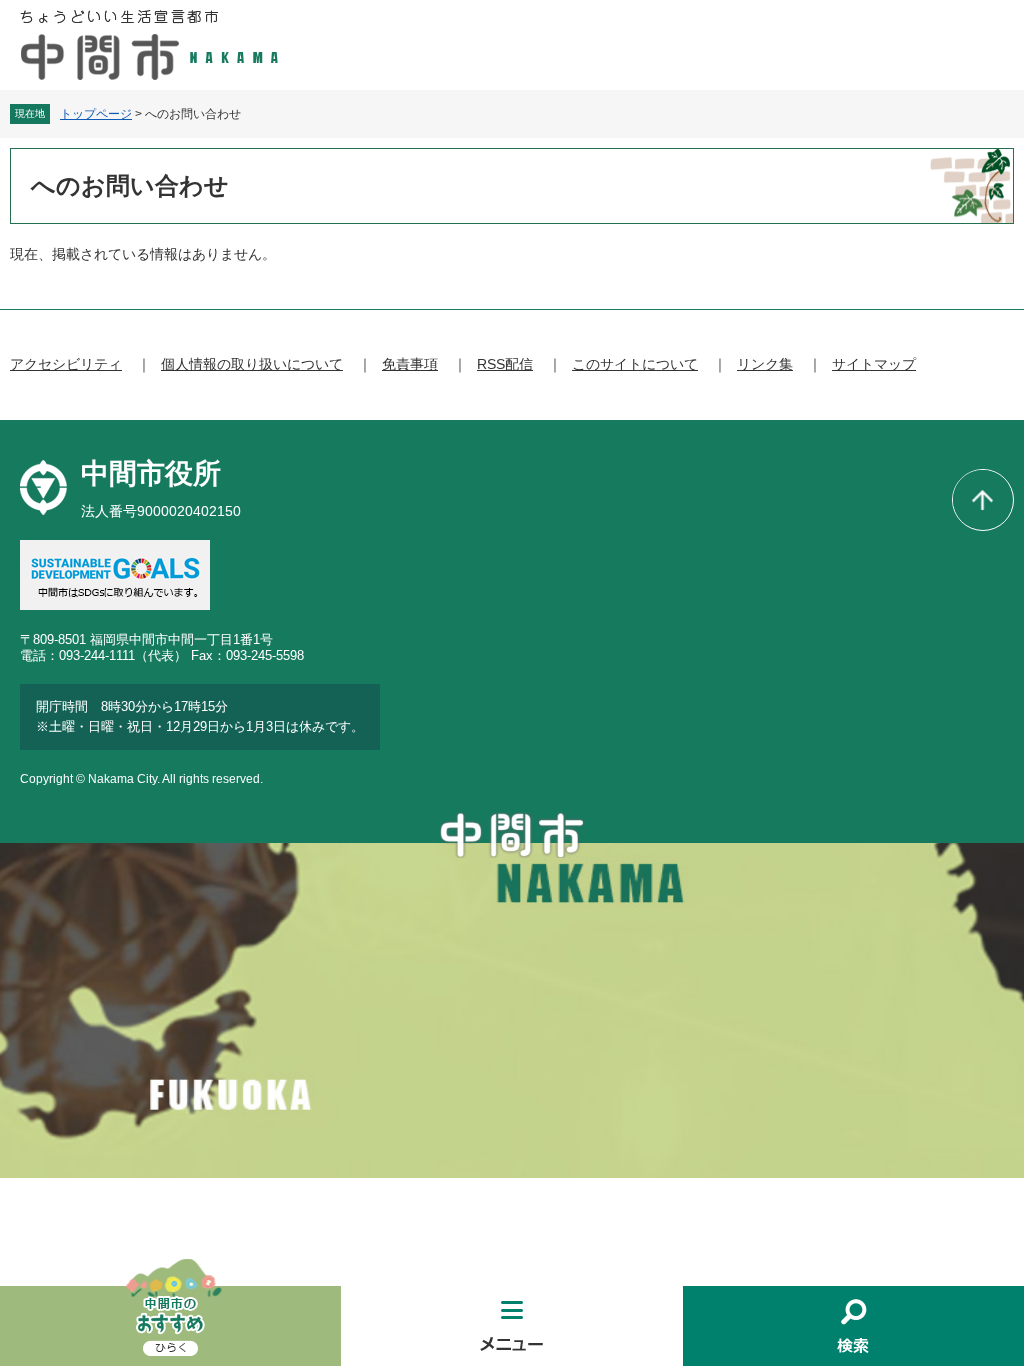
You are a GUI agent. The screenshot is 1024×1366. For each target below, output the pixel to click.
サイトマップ (874, 364)
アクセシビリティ (66, 364)
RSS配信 (505, 364)
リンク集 (765, 364)
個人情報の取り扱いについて (252, 364)
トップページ (96, 114)
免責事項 (410, 364)
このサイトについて (635, 364)
